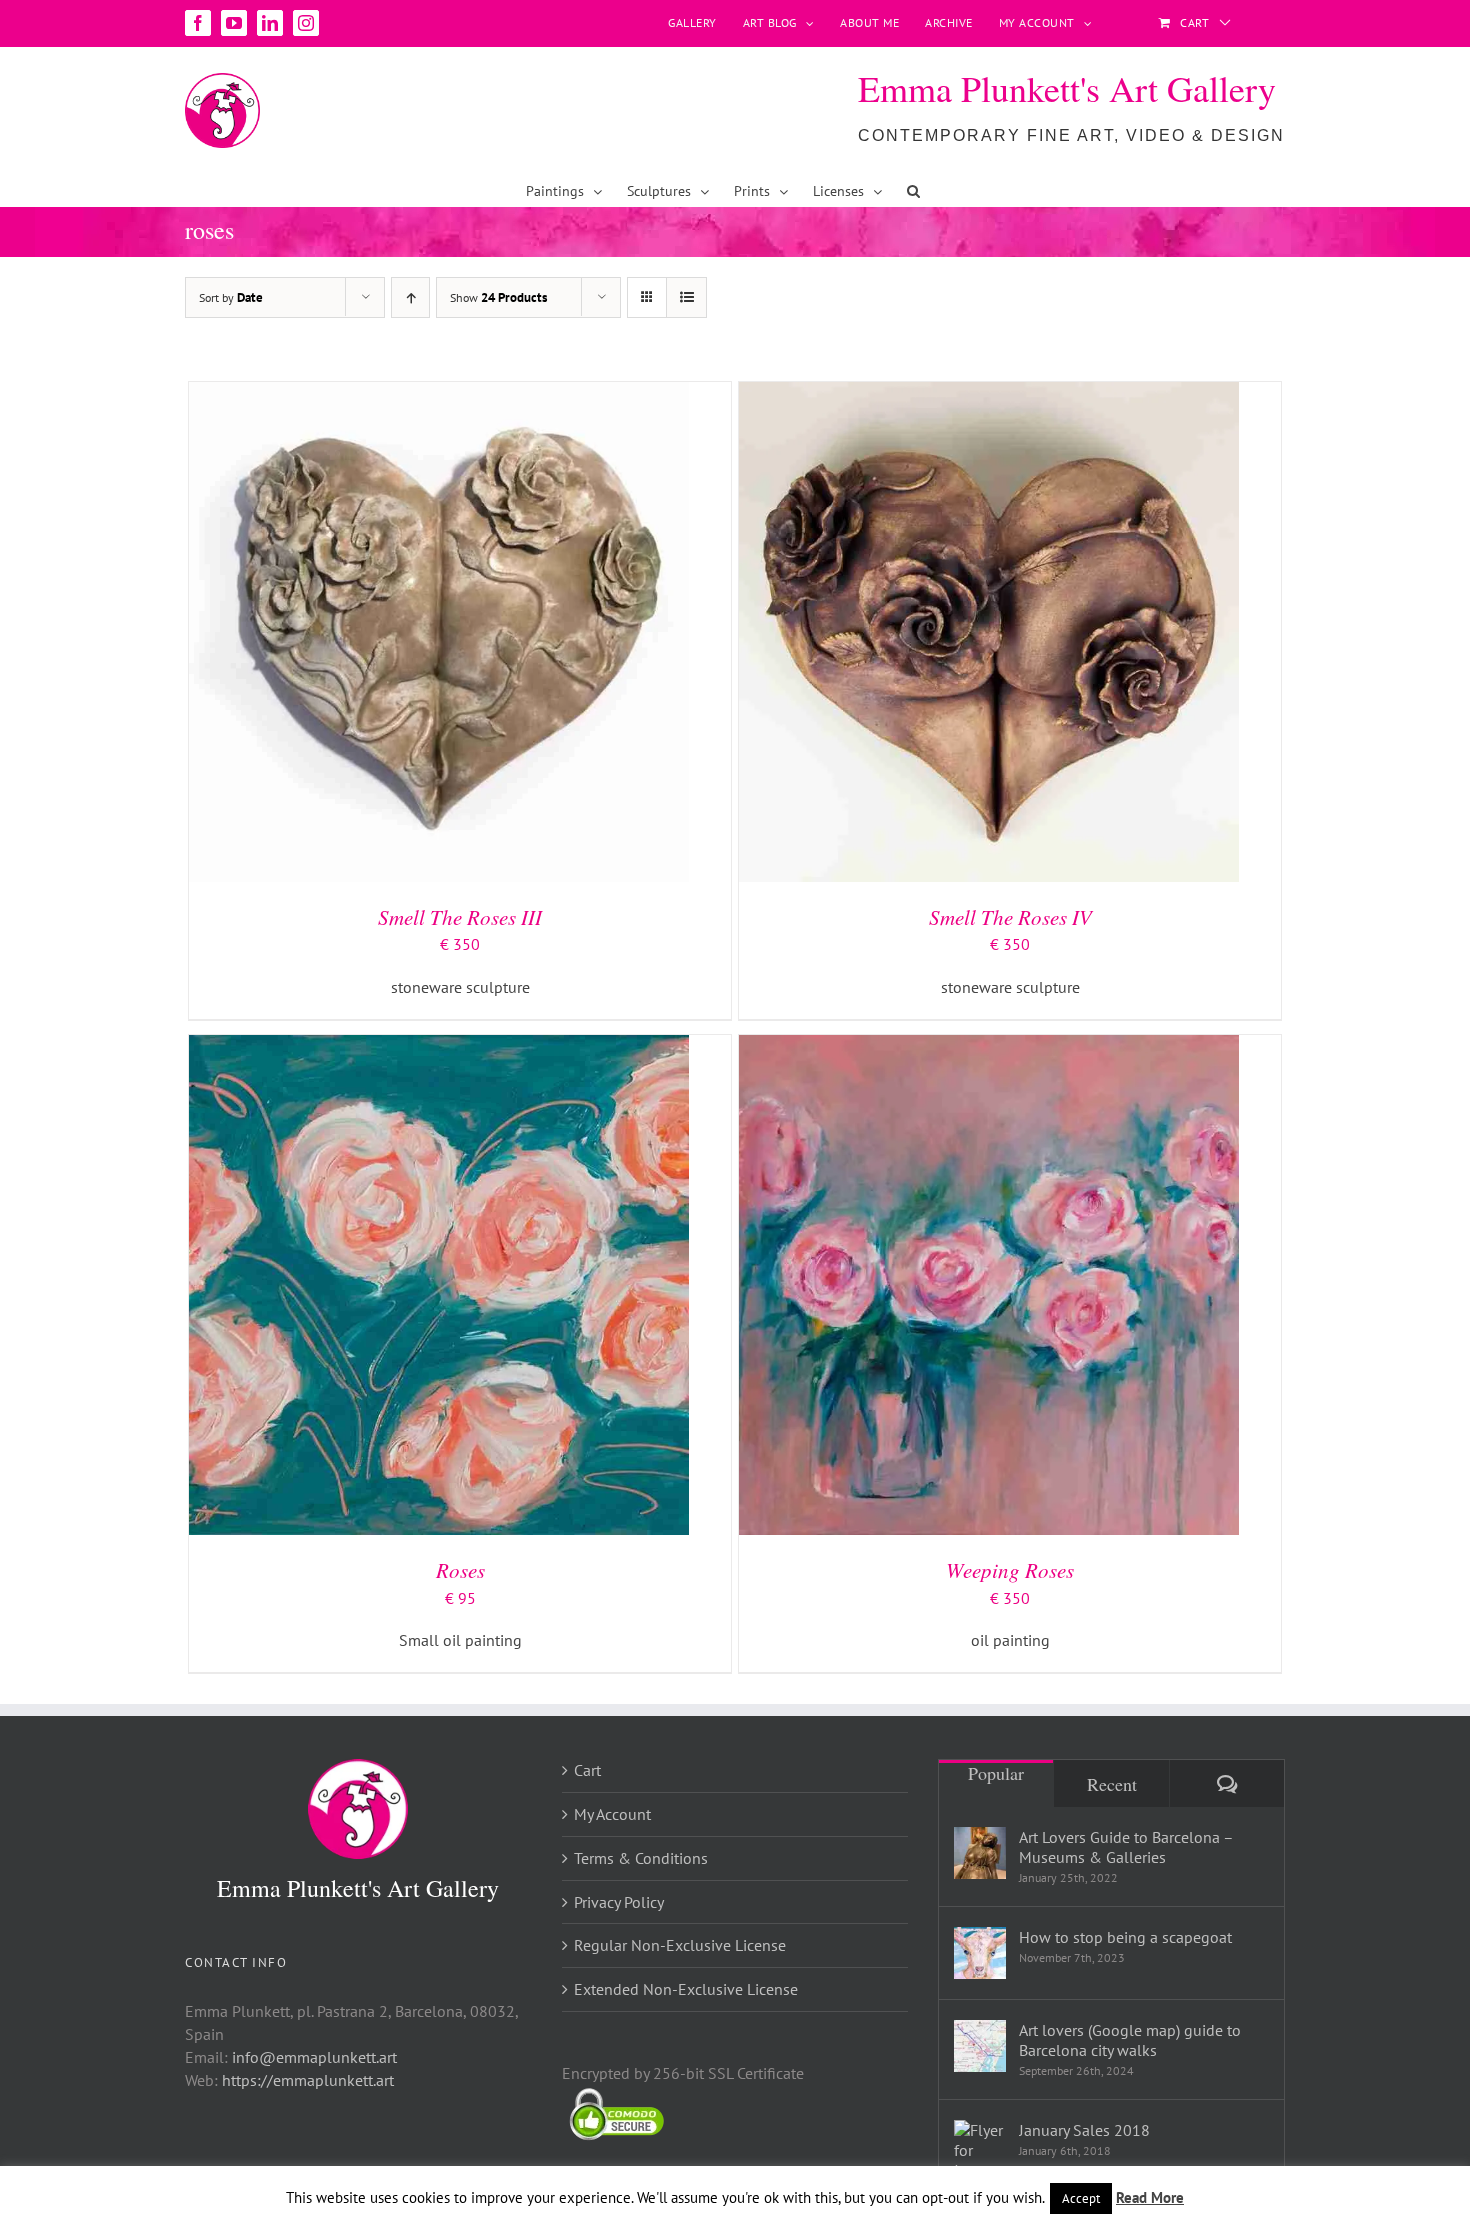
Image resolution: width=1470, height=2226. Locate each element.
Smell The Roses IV (1010, 917)
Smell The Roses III (460, 917)
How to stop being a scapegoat (1125, 1937)
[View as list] (686, 297)
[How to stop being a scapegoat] (980, 1953)
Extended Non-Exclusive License (686, 1989)
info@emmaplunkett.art (314, 2057)
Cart (587, 1770)
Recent (1112, 1784)
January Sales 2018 (1084, 2130)
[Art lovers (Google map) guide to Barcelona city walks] (980, 2046)
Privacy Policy (619, 1902)
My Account (612, 1814)
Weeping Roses (1010, 1570)
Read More (1150, 2197)
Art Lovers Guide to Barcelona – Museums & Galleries (1126, 1847)
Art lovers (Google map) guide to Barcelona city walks (1130, 2040)
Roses (460, 1570)
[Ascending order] (410, 297)
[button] (913, 191)
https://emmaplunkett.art (308, 2080)
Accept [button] (1081, 2198)
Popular (996, 1773)
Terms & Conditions (641, 1858)
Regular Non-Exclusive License (680, 1945)
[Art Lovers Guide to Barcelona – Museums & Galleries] (980, 1853)
